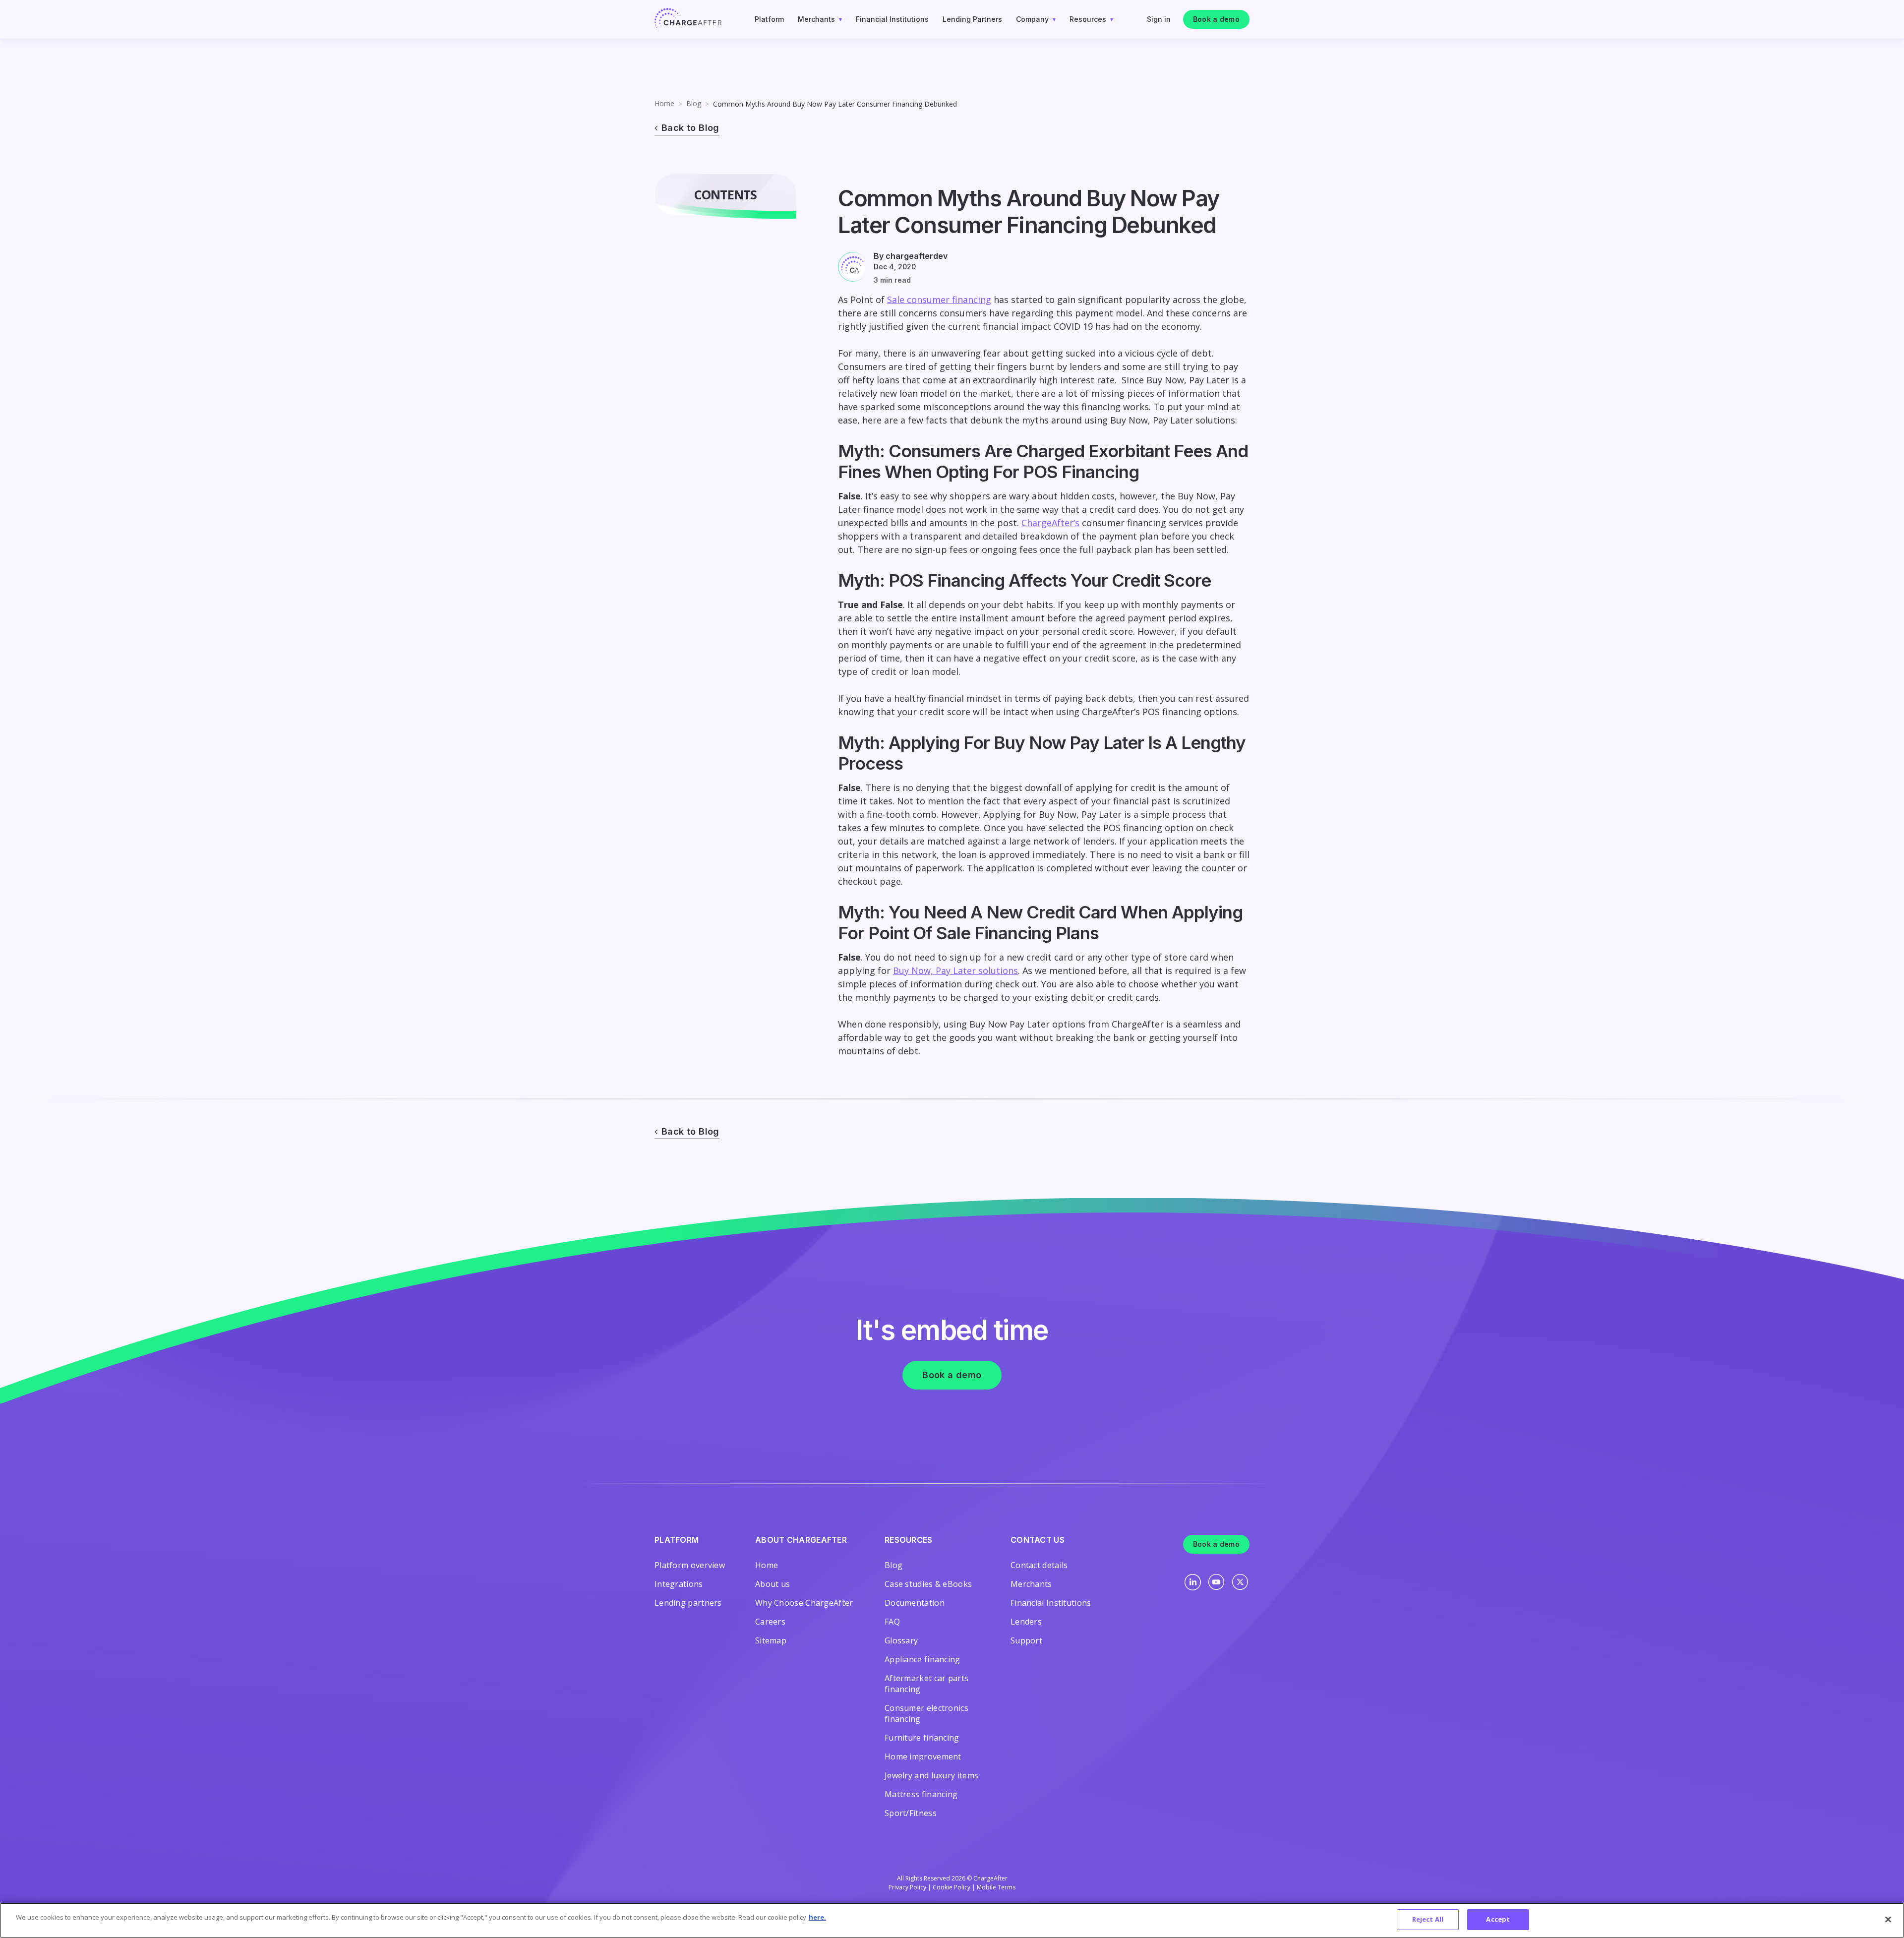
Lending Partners (972, 19)
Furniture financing (922, 1738)
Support (1026, 1640)
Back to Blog (690, 128)
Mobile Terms (996, 1887)
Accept (1498, 1919)
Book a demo (1216, 19)
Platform (769, 19)
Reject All (1428, 1919)
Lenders (1026, 1622)
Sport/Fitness (911, 1813)
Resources (1088, 19)
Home (664, 103)
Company (1032, 19)
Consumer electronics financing (926, 1713)
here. (817, 1917)
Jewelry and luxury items (931, 1775)
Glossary (901, 1640)
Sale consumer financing (939, 300)
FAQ (892, 1622)
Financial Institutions (892, 19)
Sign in (1159, 19)
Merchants (816, 19)
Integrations (679, 1584)
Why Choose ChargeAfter (804, 1603)
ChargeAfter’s (1050, 523)
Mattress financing (921, 1794)
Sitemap (771, 1640)
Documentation (915, 1603)
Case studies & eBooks (928, 1584)
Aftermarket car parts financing (926, 1684)
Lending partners (688, 1603)
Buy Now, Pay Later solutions (955, 970)
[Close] (1888, 1919)
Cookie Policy (952, 1887)
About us (773, 1584)
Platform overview (690, 1565)
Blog (694, 103)
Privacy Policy (907, 1887)
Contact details (1039, 1565)
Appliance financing (922, 1659)
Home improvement (923, 1756)
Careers (770, 1622)
